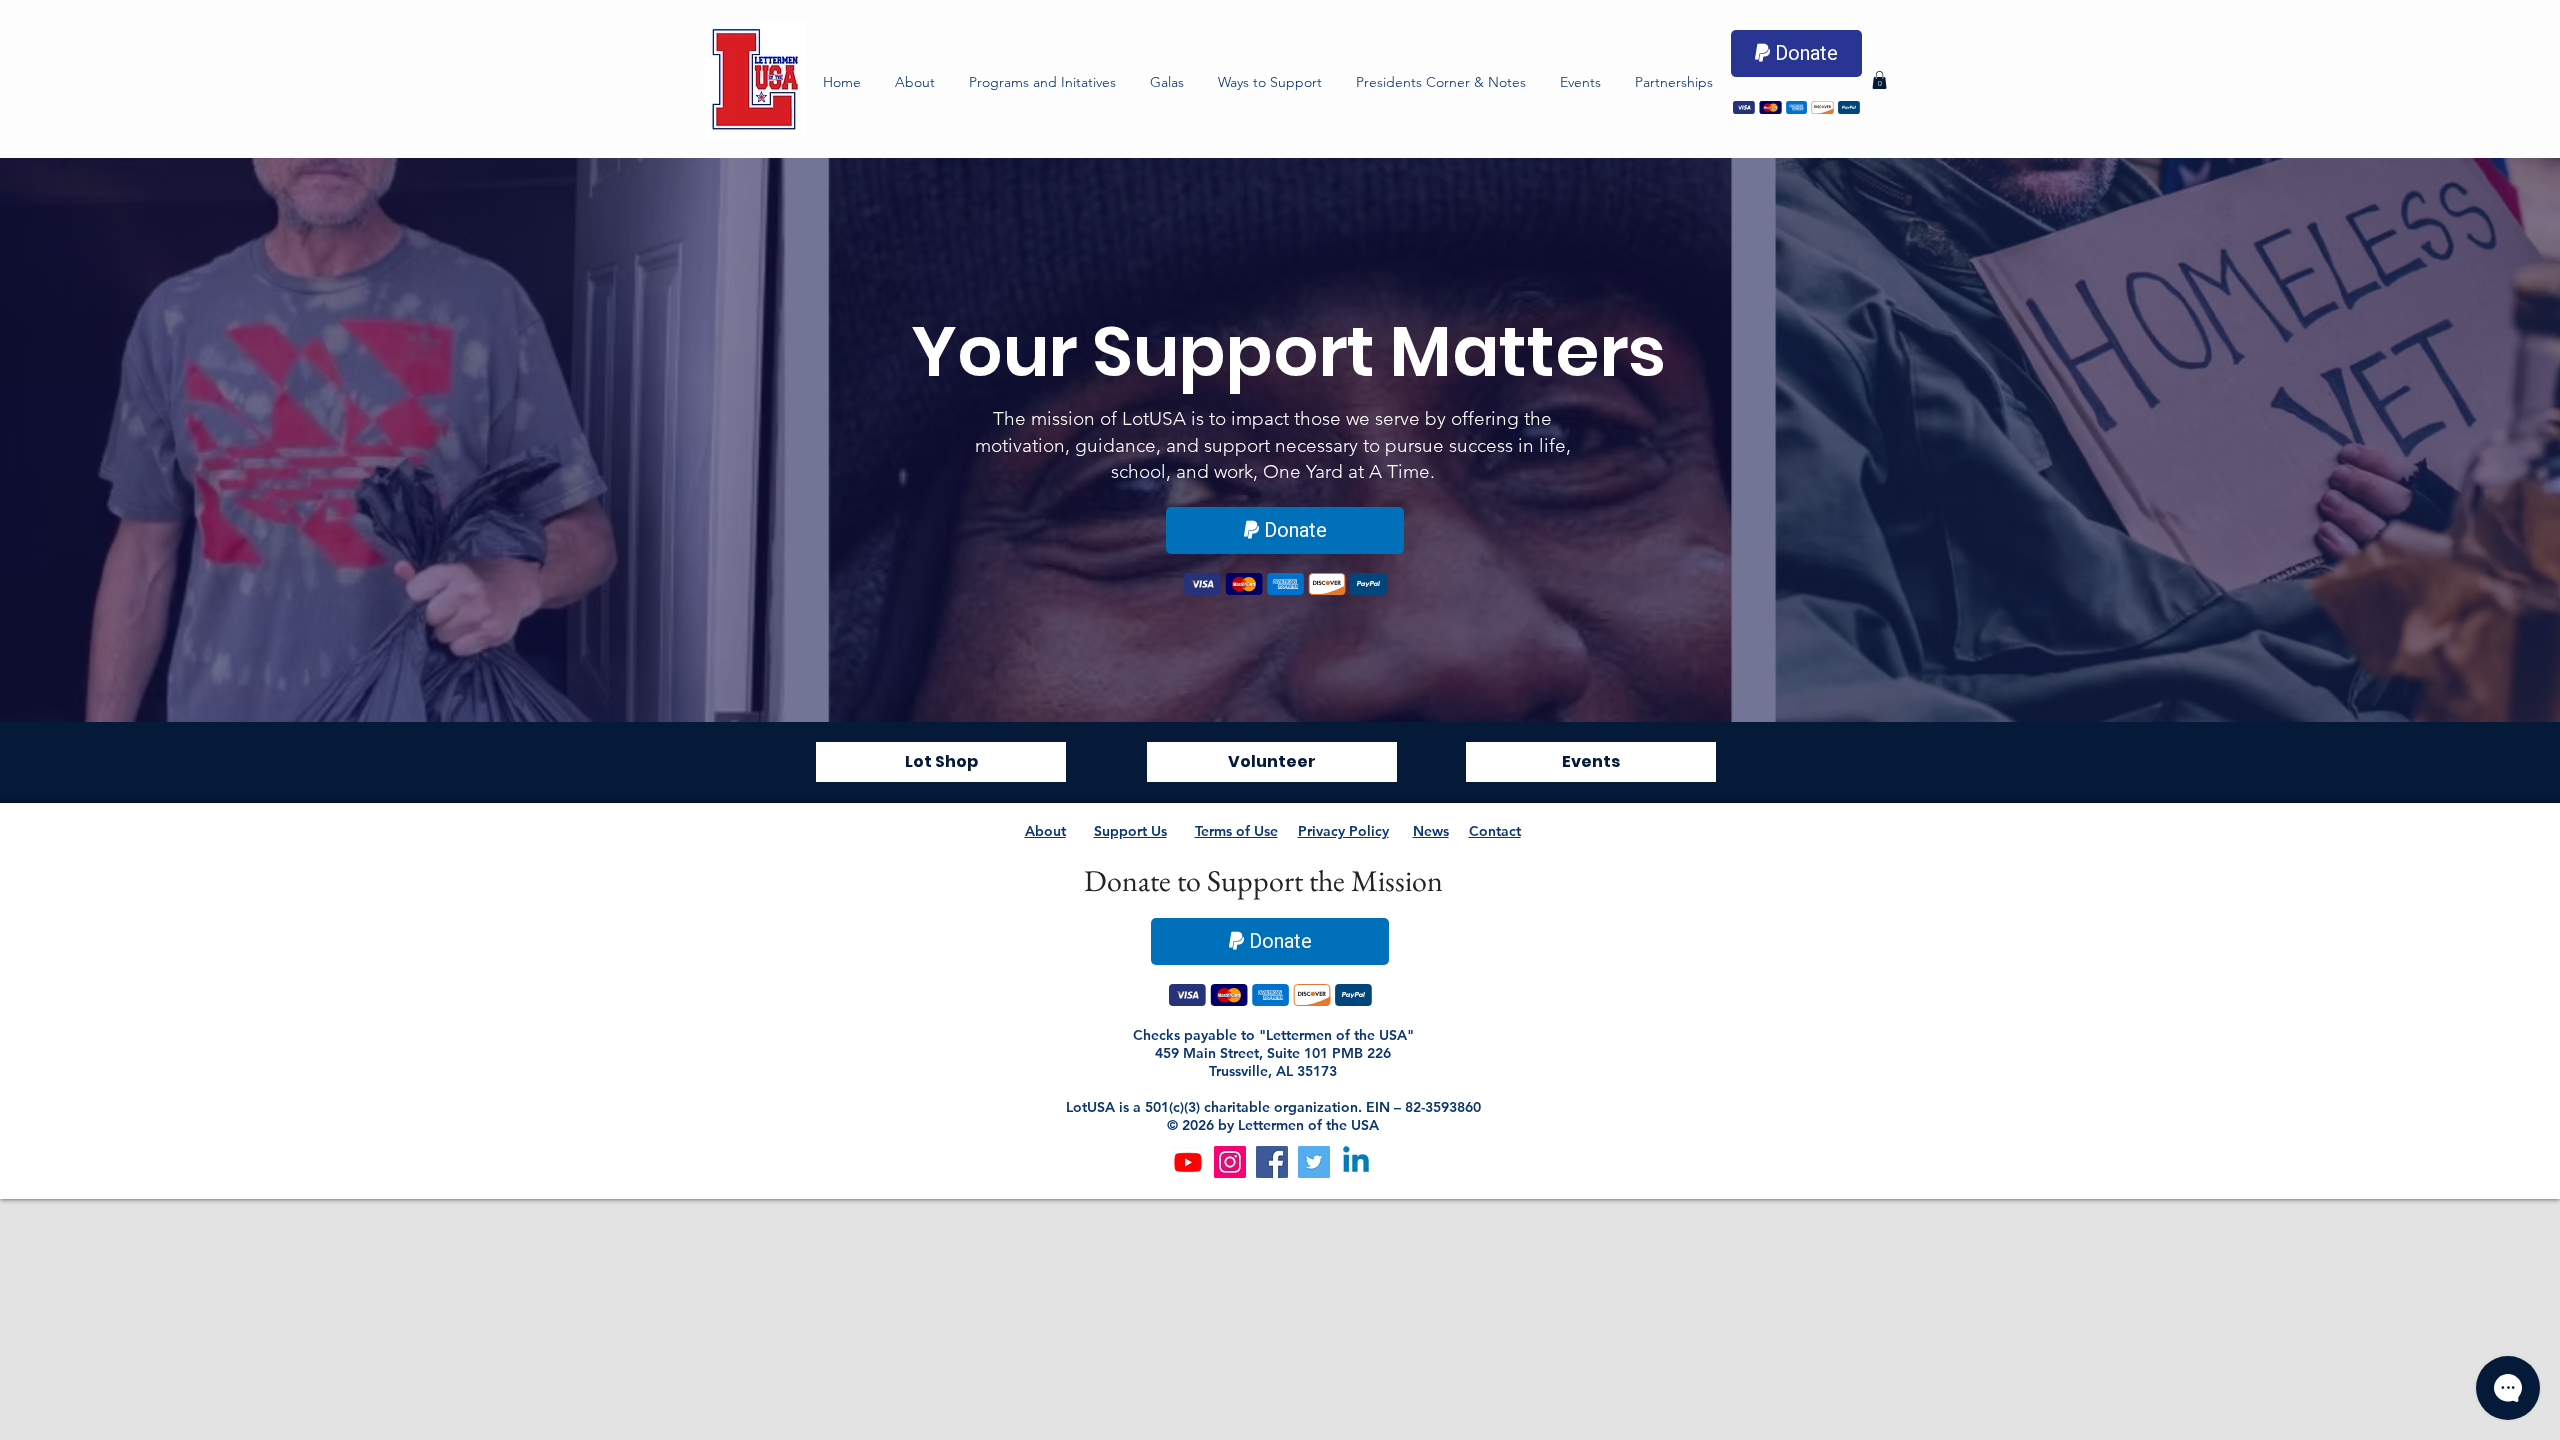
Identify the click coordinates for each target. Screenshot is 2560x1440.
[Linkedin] (1356, 1162)
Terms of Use (1236, 831)
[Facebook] (1272, 1162)
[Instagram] (1230, 1162)
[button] (1042, 82)
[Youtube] (1188, 1162)
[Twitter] (1314, 1162)
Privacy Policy (1343, 831)
